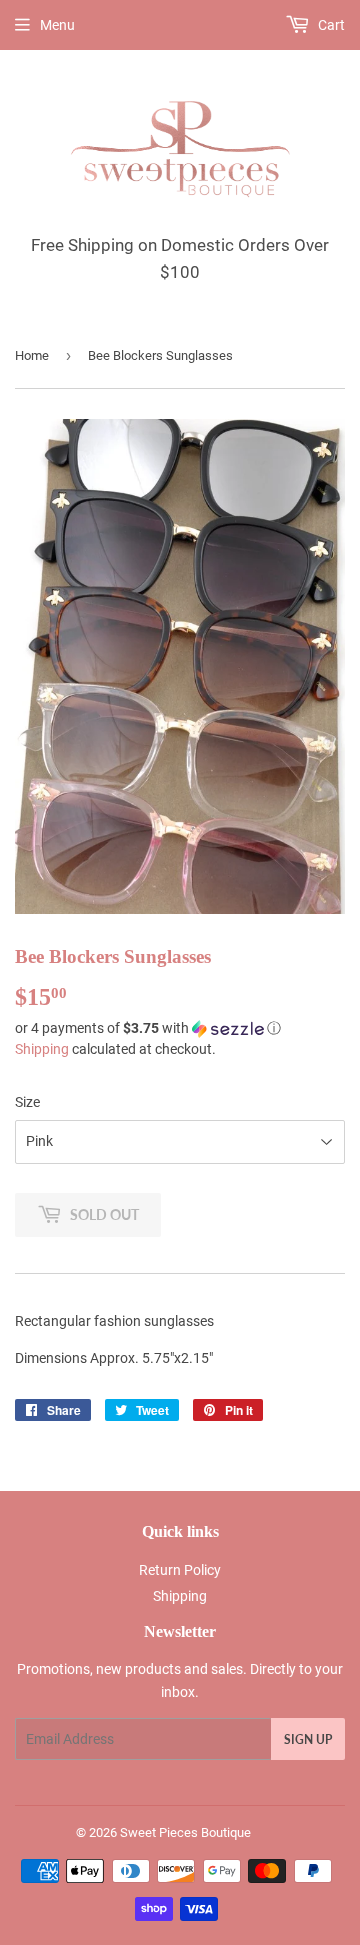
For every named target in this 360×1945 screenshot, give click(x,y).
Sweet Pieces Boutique (185, 1832)
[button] (180, 1028)
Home (32, 355)
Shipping (42, 1049)
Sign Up (308, 1739)
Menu (57, 25)
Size (27, 1102)
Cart (330, 25)
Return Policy (180, 1570)
